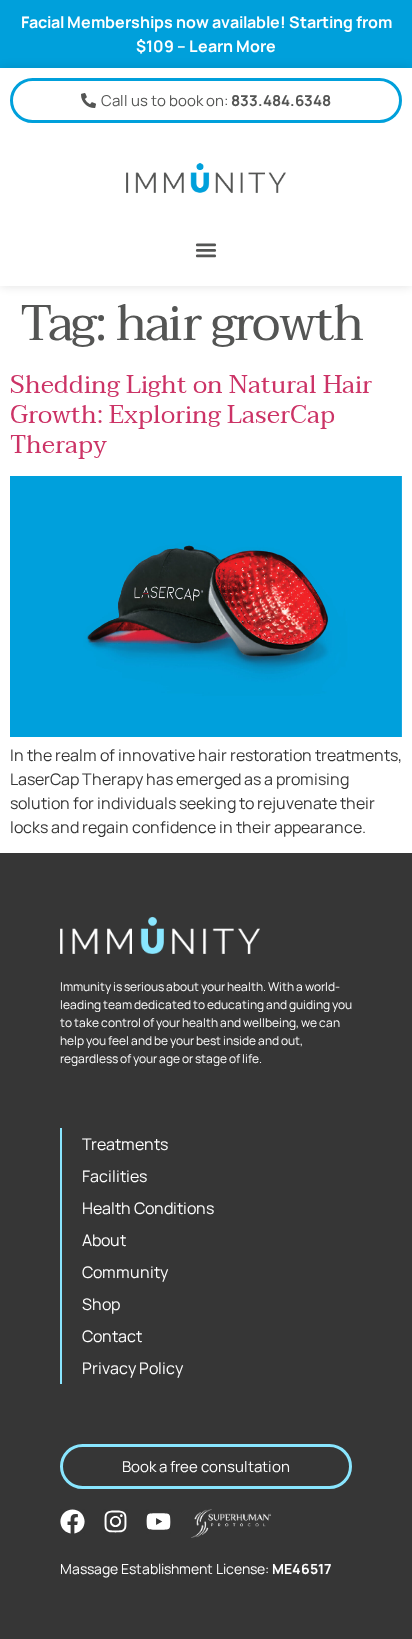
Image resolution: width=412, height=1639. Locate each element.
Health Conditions (148, 1208)
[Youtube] (158, 1521)
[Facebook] (72, 1521)
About (104, 1240)
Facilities (114, 1176)
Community (125, 1272)
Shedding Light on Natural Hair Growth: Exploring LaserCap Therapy (191, 415)
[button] (206, 249)
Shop (101, 1304)
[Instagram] (115, 1521)
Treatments (125, 1144)
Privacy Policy (132, 1368)
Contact (112, 1336)
